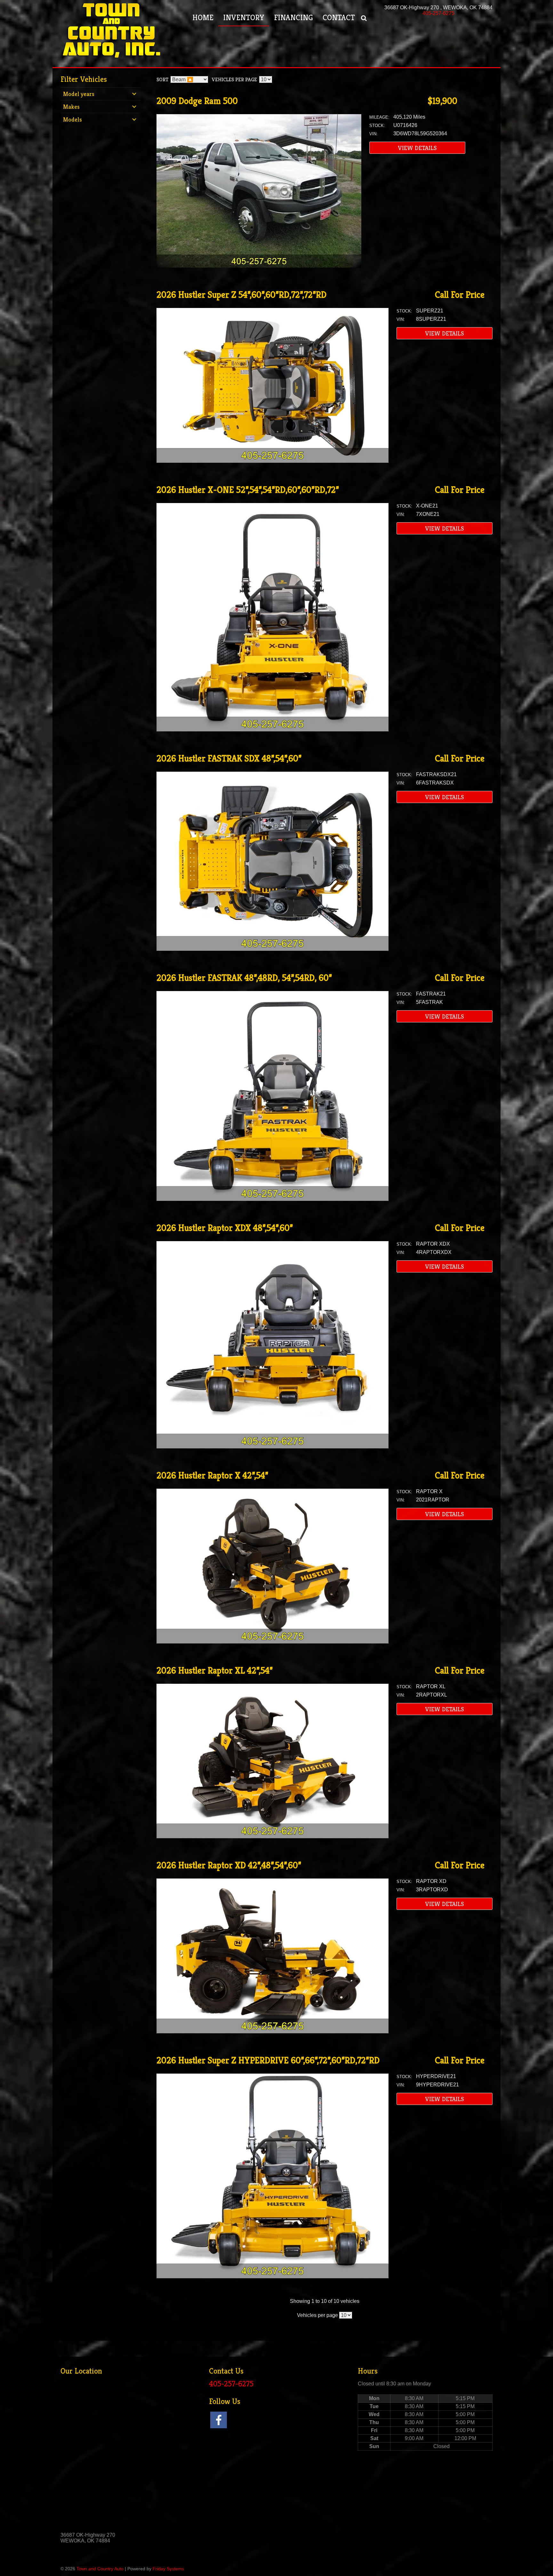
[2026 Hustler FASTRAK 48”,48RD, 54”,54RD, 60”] (272, 1199)
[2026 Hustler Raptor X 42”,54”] (272, 1642)
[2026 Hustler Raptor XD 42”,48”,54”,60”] (272, 2032)
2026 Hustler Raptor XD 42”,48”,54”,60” (229, 1865)
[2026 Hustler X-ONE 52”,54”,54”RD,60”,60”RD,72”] (272, 730)
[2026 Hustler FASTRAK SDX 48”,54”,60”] (272, 949)
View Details (417, 148)
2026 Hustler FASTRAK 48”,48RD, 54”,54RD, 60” (244, 978)
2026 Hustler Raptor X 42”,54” (212, 1475)
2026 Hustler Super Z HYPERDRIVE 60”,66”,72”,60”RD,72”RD (268, 2060)
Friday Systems (168, 2569)
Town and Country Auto (100, 2569)
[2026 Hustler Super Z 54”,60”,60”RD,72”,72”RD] (272, 461)
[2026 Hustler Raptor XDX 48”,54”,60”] (272, 1447)
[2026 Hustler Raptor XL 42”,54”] (272, 1836)
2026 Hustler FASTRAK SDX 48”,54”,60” (229, 758)
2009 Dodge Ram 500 (197, 101)
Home (203, 18)
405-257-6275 (438, 13)
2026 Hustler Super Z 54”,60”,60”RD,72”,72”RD (241, 295)
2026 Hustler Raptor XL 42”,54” (215, 1670)
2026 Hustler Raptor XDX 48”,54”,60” (225, 1228)
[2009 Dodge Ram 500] (259, 266)
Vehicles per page (234, 79)
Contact (339, 18)
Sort (162, 79)
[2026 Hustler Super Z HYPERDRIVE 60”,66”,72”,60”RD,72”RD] (272, 2277)
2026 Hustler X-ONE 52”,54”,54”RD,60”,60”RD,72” (248, 490)
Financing (293, 18)
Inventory (244, 18)
